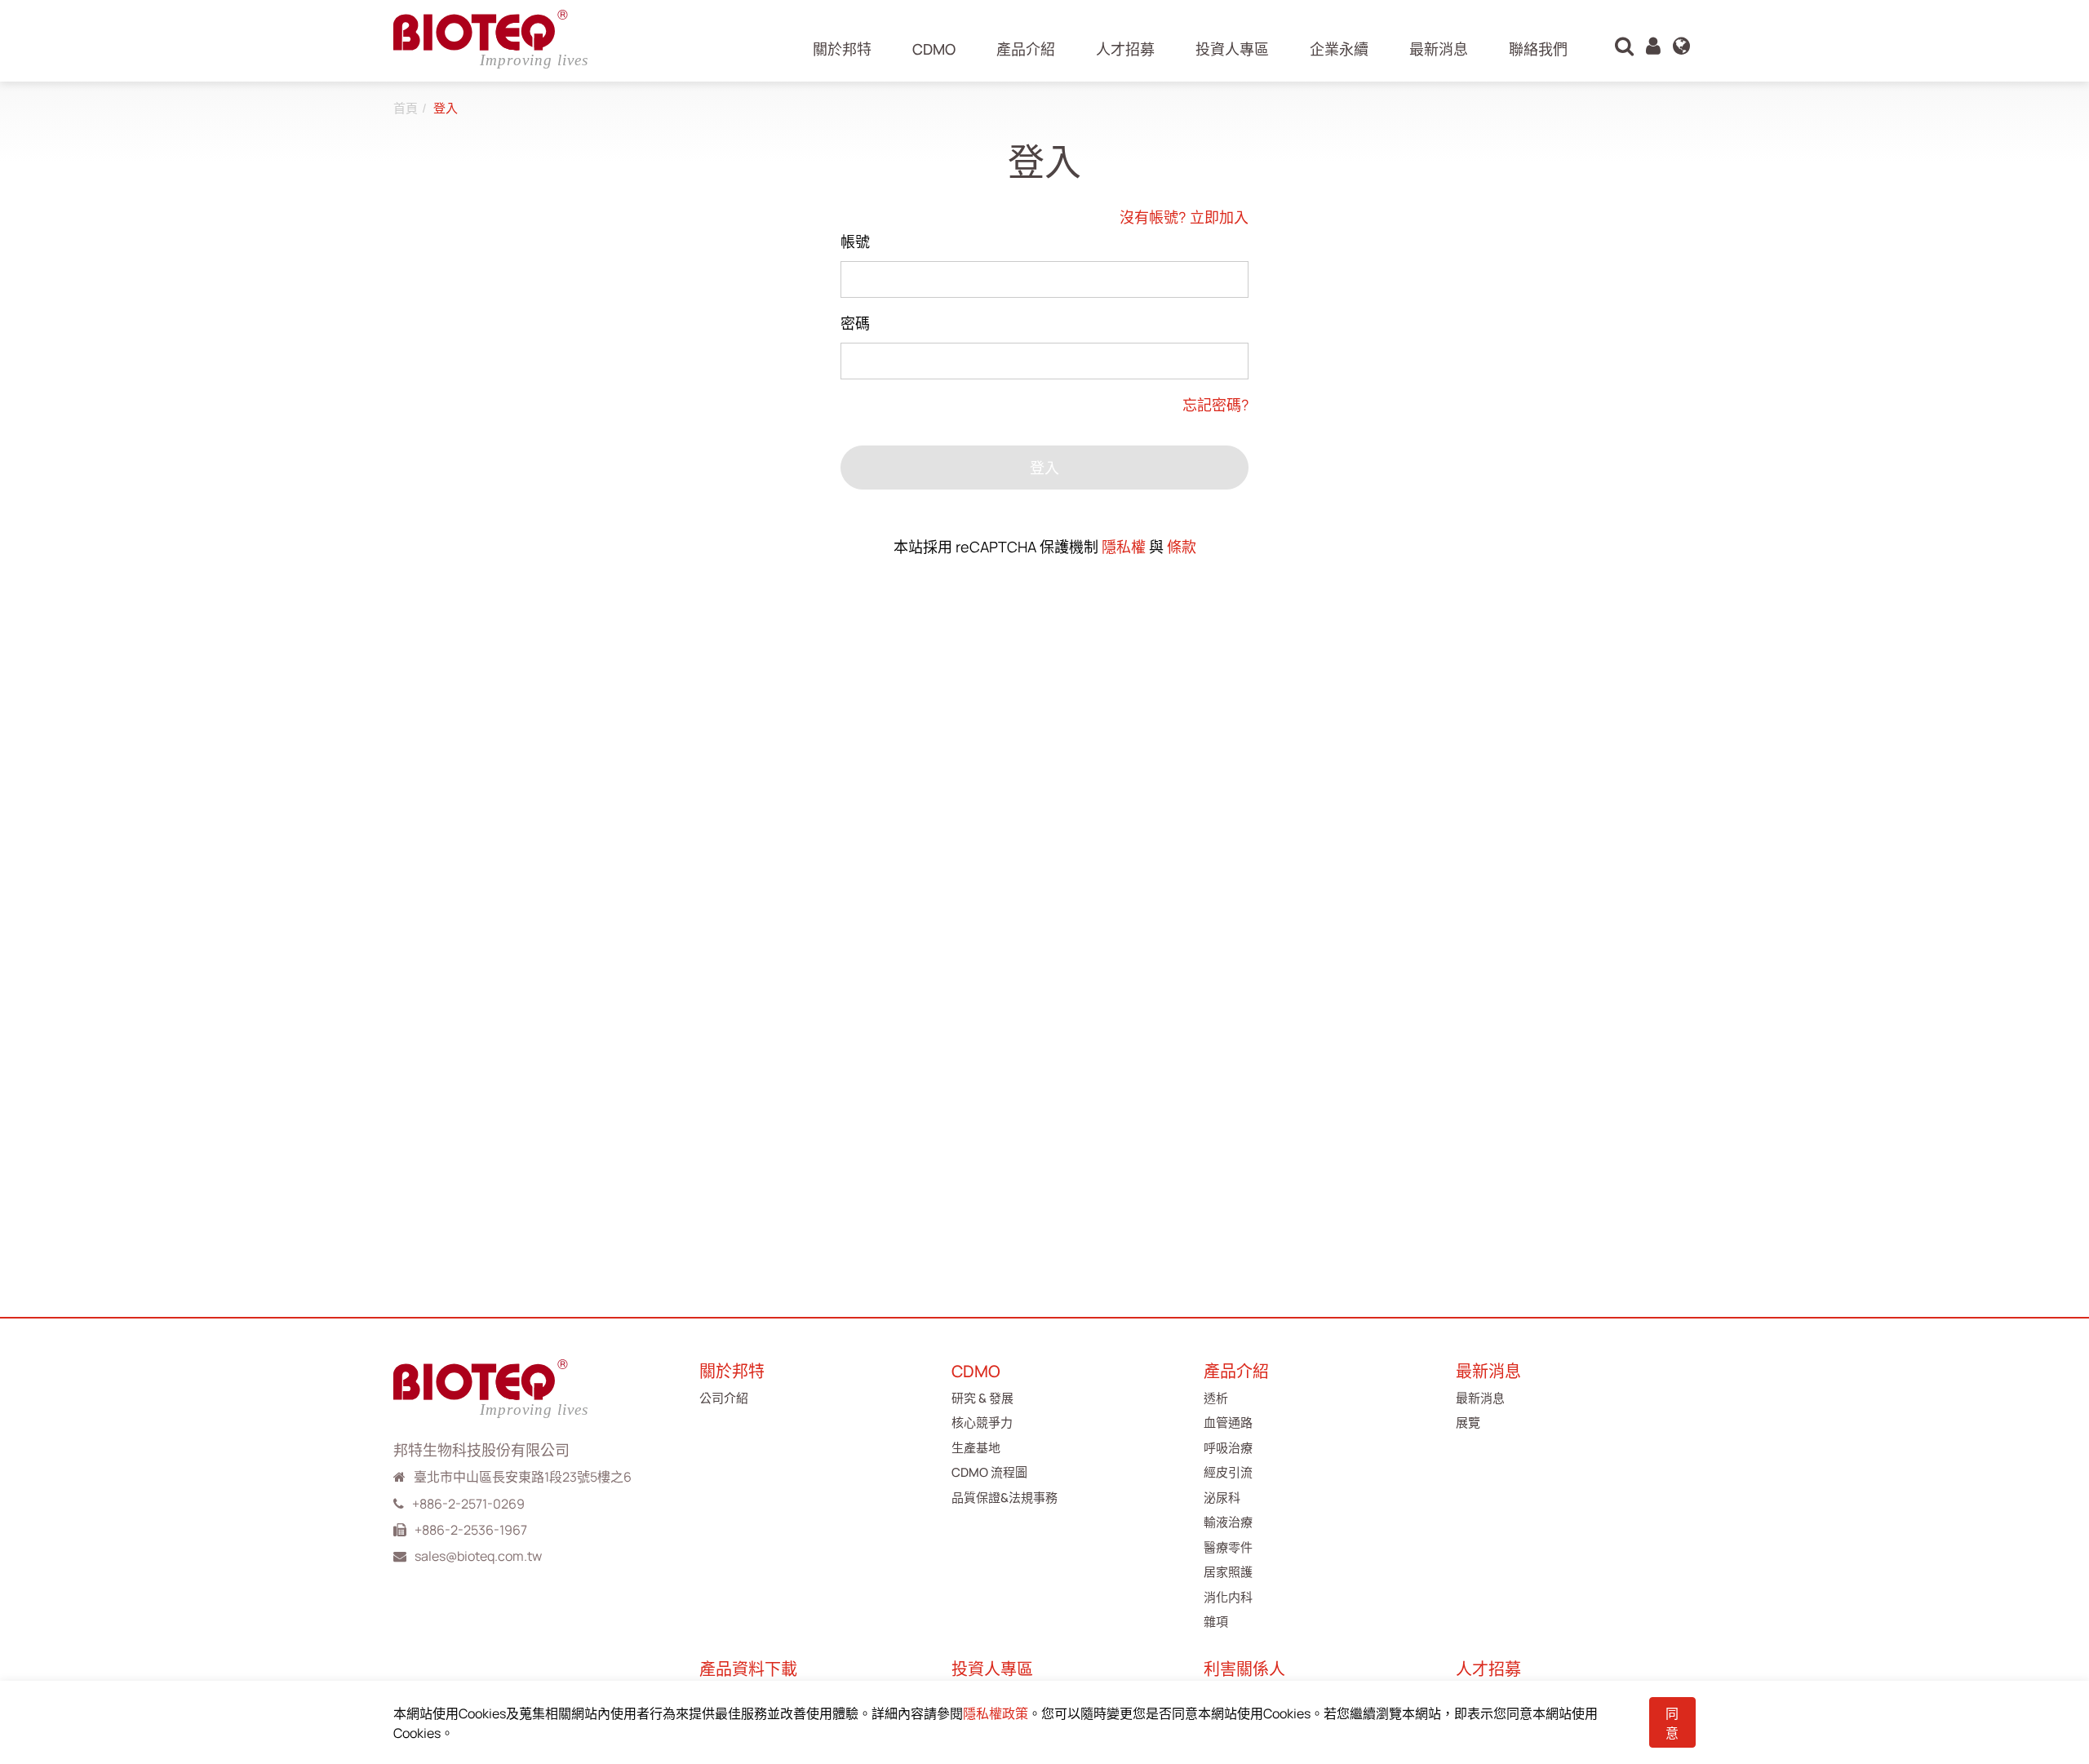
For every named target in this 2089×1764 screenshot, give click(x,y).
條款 (1182, 547)
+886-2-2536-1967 (471, 1530)
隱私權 (1124, 547)
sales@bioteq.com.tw (478, 1556)
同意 (1672, 1723)
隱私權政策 (996, 1713)
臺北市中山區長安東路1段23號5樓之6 (523, 1477)
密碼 (855, 323)
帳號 (855, 242)
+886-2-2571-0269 (468, 1504)
